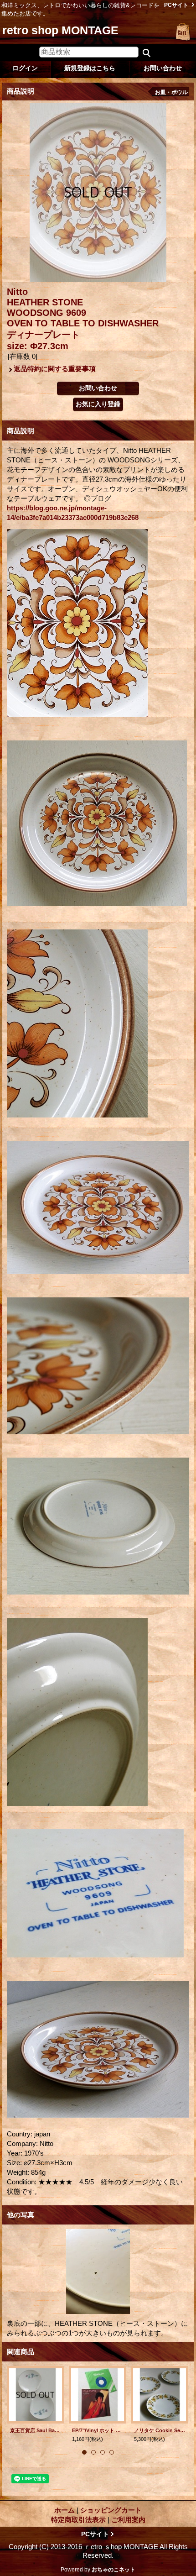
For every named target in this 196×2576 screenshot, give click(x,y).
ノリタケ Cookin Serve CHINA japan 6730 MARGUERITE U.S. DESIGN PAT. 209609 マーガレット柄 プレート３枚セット (160, 2430)
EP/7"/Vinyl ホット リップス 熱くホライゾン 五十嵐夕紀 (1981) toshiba (98, 2430)
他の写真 (21, 2215)
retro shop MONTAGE (60, 30)
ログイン (25, 68)
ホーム (64, 2510)
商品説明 (21, 431)
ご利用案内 (128, 2520)
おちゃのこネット (113, 2570)
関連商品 (21, 2352)
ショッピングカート (183, 32)
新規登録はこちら (90, 68)
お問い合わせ (163, 68)
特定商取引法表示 (78, 2520)
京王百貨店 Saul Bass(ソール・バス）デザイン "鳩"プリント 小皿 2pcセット (36, 2430)
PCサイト (176, 5)
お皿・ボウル (171, 92)
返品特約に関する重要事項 (55, 369)
